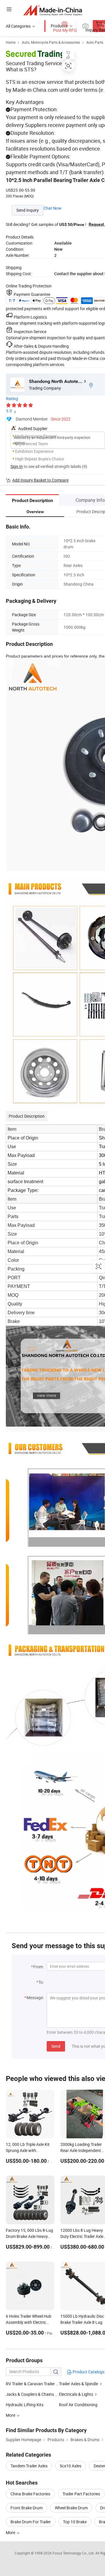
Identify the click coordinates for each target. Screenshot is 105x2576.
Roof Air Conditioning (78, 2405)
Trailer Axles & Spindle (78, 2384)
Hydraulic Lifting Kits (25, 2405)
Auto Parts (95, 42)
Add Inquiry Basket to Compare (40, 480)
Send (56, 2046)
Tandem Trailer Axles (29, 2466)
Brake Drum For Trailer (31, 2522)
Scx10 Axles (71, 2466)
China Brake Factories (30, 2494)
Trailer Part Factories (81, 2494)
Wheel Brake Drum (71, 2508)
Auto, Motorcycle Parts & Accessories (51, 42)
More (11, 2532)
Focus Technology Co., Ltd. (74, 2553)
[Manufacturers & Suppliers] (53, 10)
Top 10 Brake (75, 2522)
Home (11, 42)
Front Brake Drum (27, 2508)
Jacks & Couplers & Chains (30, 2394)
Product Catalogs (88, 2372)
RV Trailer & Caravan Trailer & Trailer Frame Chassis (32, 2384)
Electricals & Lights (76, 2394)
